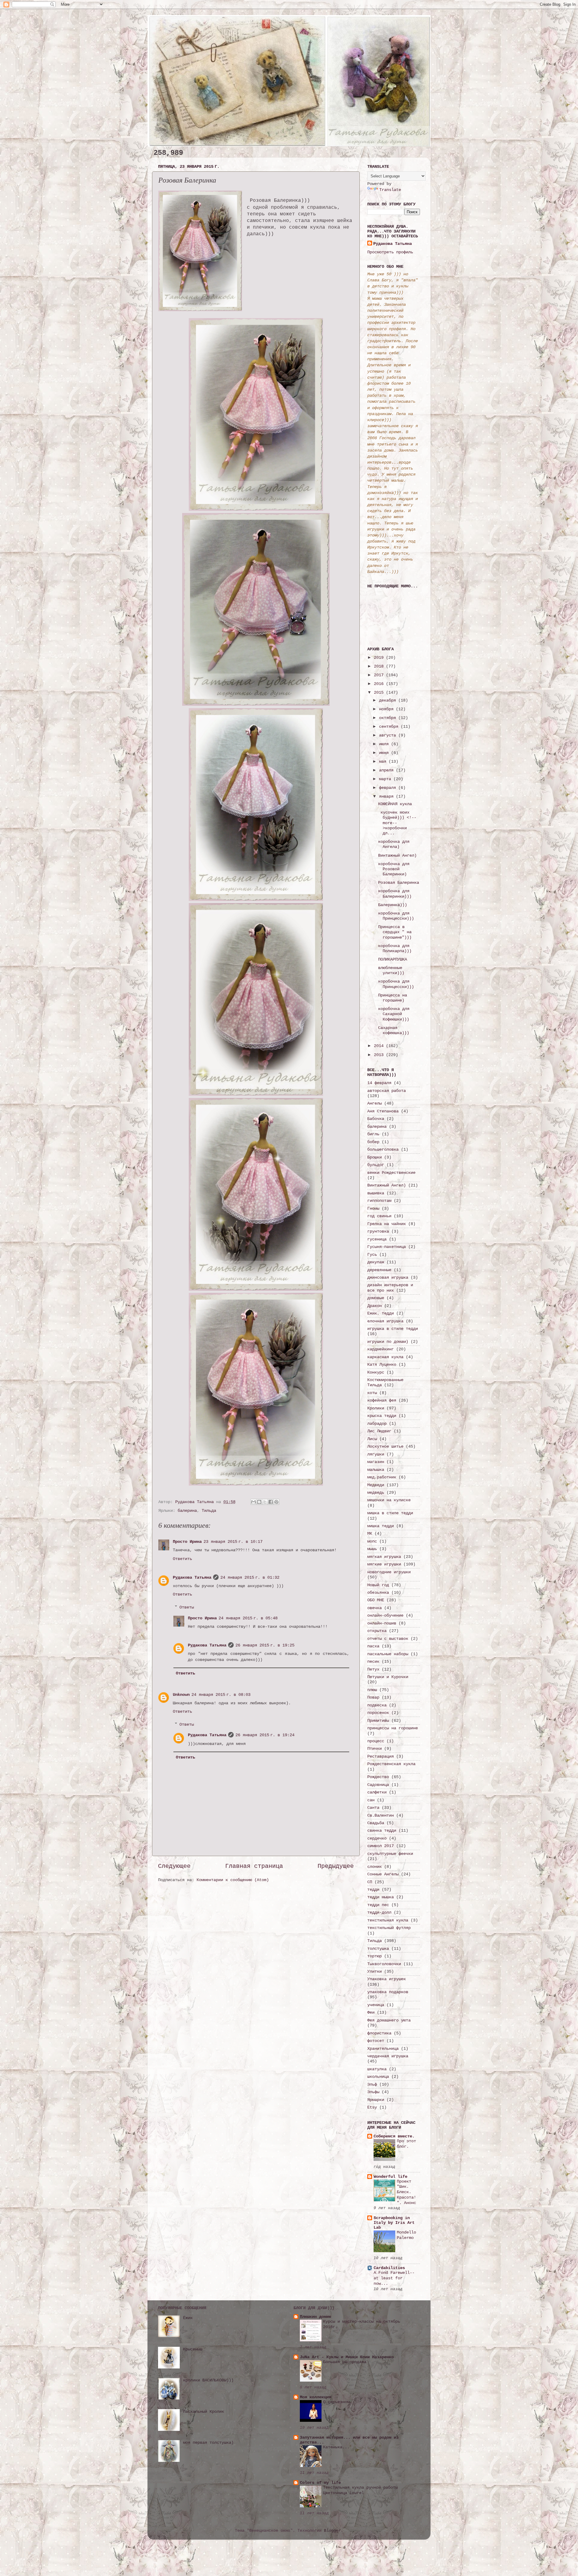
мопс (372, 1541)
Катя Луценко (382, 1365)
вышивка (376, 1193)
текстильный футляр (389, 1928)
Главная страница (254, 1866)
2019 (380, 658)
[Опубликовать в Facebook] (271, 1502)
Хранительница (383, 2049)
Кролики (376, 1408)
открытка (377, 1631)
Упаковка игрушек (387, 1979)
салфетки (377, 1792)
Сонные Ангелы (383, 1874)
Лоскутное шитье (385, 1446)
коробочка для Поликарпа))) (395, 948)
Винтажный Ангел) (397, 855)
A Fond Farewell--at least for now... (394, 2278)
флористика (379, 2033)
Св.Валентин (381, 1815)
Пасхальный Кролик (204, 2412)
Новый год (378, 1585)
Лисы (372, 1439)
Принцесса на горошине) (393, 998)
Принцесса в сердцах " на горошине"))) (395, 932)
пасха (373, 1646)
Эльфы (373, 2092)
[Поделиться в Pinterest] (276, 1502)
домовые (376, 1298)
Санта (373, 1808)
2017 (380, 675)
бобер (373, 1142)
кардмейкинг (381, 1349)
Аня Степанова (383, 1111)
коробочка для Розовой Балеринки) (394, 869)
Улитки (374, 1971)
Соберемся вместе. (394, 2136)
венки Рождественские (391, 1173)
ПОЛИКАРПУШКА (393, 959)
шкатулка (377, 2069)
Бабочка (376, 1119)
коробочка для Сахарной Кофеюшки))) (394, 1014)
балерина (187, 1511)
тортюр (374, 1956)
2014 (380, 1046)
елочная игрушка (385, 1321)
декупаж (376, 1262)
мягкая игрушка (384, 1557)
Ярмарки (376, 2100)
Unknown (181, 1695)
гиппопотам (379, 1201)
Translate (390, 190)
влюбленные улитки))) (391, 970)
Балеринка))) (393, 905)
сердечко (377, 1838)
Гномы (373, 1208)
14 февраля (379, 1083)
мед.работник (382, 1477)
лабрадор (377, 1424)
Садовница (378, 1785)
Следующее (174, 1866)
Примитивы (378, 1721)
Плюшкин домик (315, 2317)
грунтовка (378, 1231)
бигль (373, 1134)
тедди (373, 1890)
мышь (372, 1549)
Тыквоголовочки (384, 1964)
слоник (374, 1867)
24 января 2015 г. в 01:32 (250, 1577)
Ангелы (374, 1103)
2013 (380, 1055)
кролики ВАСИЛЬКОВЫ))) (208, 2380)
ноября (387, 709)
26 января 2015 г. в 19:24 (265, 1735)
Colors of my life (320, 2483)
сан (371, 1800)
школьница (378, 2077)
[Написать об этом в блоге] (259, 1502)
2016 (380, 684)
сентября (390, 727)
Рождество (378, 1777)
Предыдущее (336, 1866)
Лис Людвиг (379, 1431)
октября (389, 718)
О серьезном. (337, 2402)
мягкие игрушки (384, 1564)
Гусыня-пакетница (387, 1247)
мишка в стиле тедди (390, 1513)
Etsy (372, 2107)
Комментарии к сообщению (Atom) (233, 1880)
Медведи (376, 1485)
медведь (376, 1493)
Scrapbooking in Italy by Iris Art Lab (394, 2223)
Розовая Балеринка (399, 883)
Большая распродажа (345, 2362)
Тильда (209, 1511)
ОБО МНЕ (376, 1600)
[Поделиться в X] (265, 1502)
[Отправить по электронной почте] (253, 1502)
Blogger (332, 2531)
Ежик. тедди (381, 1313)
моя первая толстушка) (208, 2443)
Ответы (187, 1607)
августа (389, 735)
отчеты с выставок (388, 1639)
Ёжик (188, 2318)
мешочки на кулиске (389, 1500)
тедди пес (378, 1905)
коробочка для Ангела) (394, 844)
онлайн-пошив (382, 1623)
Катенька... (336, 2447)
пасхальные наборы (388, 1654)
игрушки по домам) (388, 1342)
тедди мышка (381, 1897)
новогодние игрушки (389, 1572)
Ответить (182, 1559)
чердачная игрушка (388, 2056)
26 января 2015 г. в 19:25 (265, 1645)
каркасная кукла (385, 1357)
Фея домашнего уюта (389, 2020)
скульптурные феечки (390, 1854)
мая (384, 761)
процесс (376, 1741)
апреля (387, 770)
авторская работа (387, 1091)
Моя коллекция (315, 2397)
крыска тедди (382, 1416)
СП (370, 1882)
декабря (389, 700)
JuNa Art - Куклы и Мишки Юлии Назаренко (347, 2357)
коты (372, 1393)
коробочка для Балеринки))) (395, 894)
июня (385, 753)
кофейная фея (382, 1400)
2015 (380, 692)
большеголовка (383, 1149)
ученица (376, 2005)
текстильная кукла (388, 1920)
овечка (374, 1608)
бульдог (376, 1165)
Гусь (372, 1255)
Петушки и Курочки (388, 1677)
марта (386, 779)
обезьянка (378, 1593)
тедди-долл (379, 1912)
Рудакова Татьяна (192, 1577)
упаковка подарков (388, 1992)
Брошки (374, 1157)
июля (385, 744)
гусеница (377, 1239)
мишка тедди (381, 1526)
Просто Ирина (187, 1542)
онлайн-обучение (385, 1615)
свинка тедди (382, 1830)
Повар (373, 1697)
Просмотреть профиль (390, 252)
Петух (373, 1669)
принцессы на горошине (393, 1728)
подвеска (377, 1705)
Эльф (372, 2084)
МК (370, 1533)
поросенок (378, 1713)
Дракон (374, 1306)
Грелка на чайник (387, 1224)
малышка (376, 1470)
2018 (380, 666)
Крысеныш (193, 2349)
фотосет (376, 2041)
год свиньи (379, 1216)
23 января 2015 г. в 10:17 (233, 1542)
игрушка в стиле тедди (393, 1329)
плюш (372, 1690)
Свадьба (376, 1823)
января (387, 796)
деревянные (379, 1270)
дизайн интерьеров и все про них (390, 1288)
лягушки (376, 1454)
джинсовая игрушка (388, 1277)
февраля (389, 788)
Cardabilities (389, 2268)
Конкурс (376, 1372)
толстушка (378, 1949)
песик (373, 1662)
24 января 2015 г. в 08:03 (221, 1695)
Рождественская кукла (391, 1764)
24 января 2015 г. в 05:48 (248, 1618)
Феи (371, 2012)
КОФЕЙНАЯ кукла (395, 804)
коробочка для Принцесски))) (396, 916)
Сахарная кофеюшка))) (394, 1030)
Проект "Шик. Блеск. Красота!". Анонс (406, 2192)
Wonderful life (390, 2177)
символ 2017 (381, 1846)
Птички (374, 1749)
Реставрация (381, 1756)
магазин (376, 1462)
